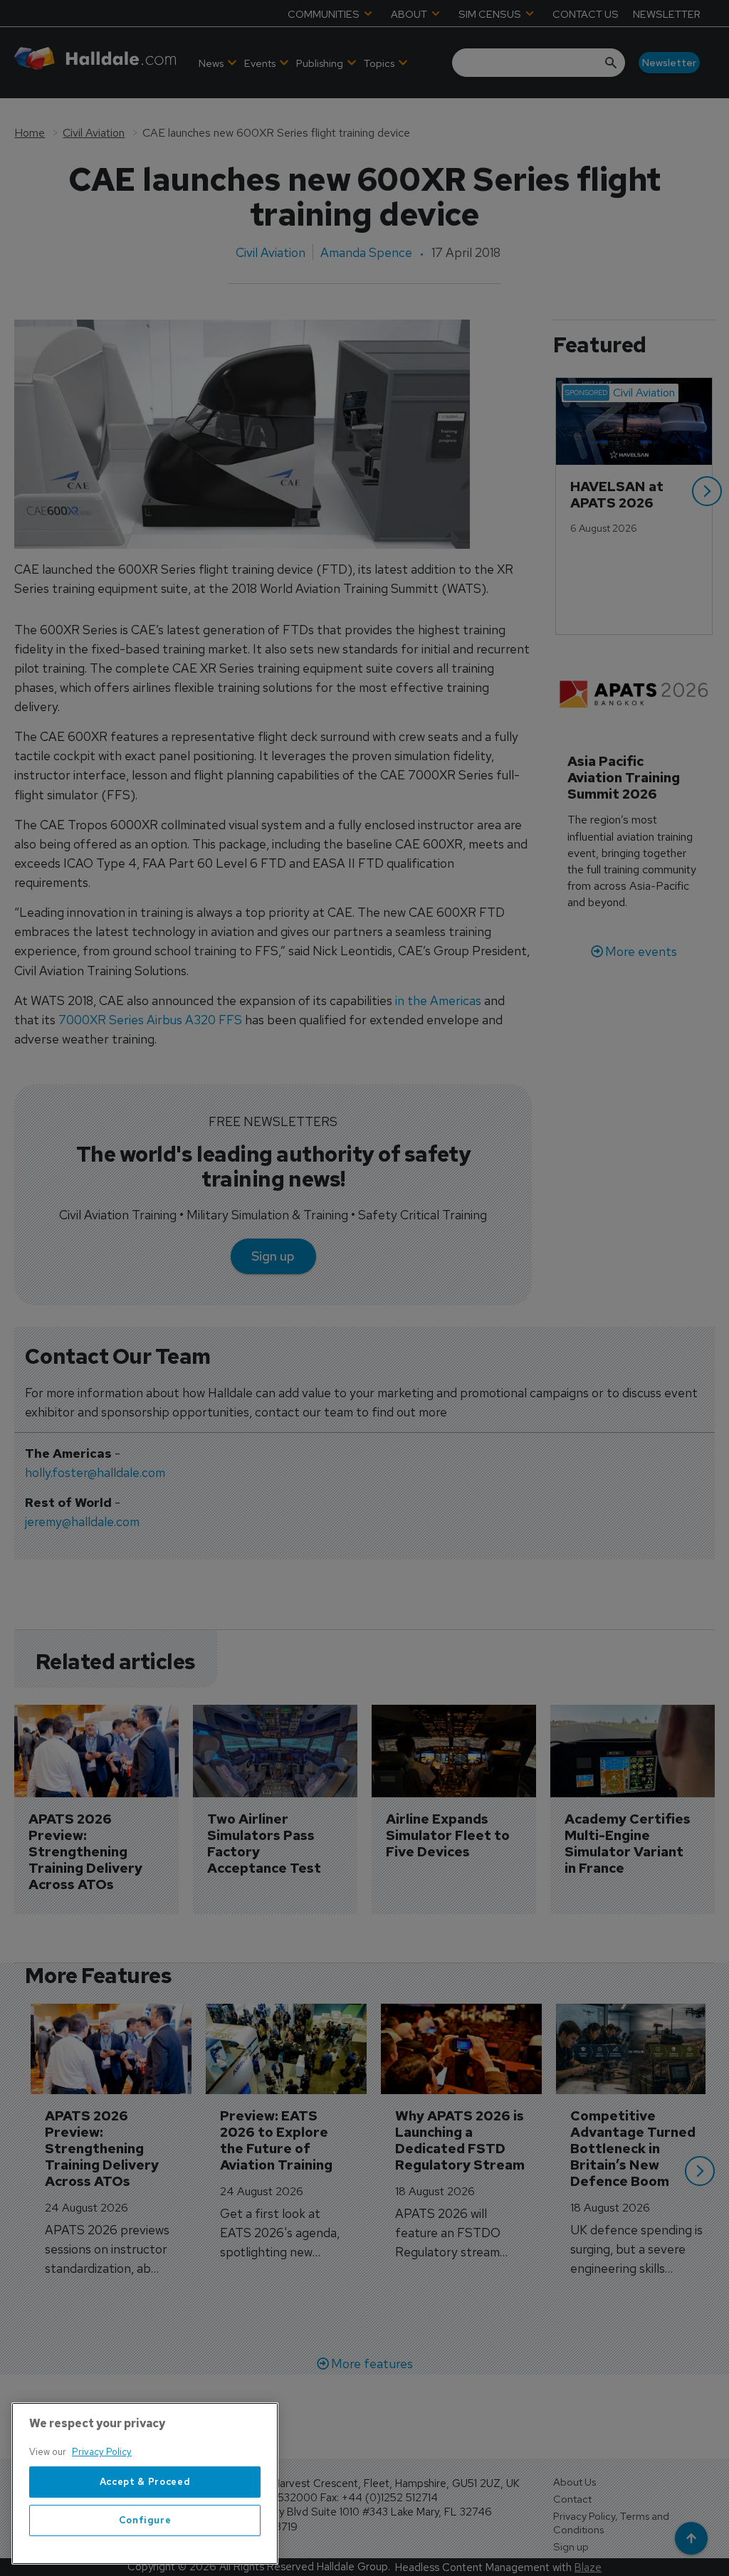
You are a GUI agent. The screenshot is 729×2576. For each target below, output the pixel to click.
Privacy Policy (102, 2452)
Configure (145, 2520)
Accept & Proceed (145, 2482)
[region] (145, 2483)
